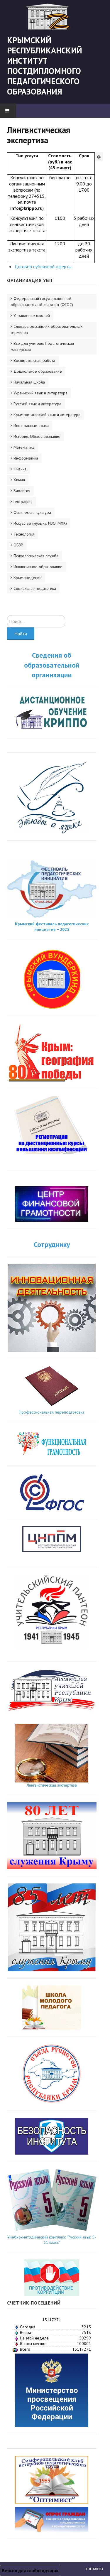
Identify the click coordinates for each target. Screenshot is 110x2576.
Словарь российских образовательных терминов (46, 329)
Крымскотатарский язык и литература (47, 415)
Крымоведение (28, 578)
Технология (24, 534)
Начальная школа (29, 382)
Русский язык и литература (37, 404)
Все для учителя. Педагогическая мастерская (42, 346)
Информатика (26, 458)
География (23, 502)
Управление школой (32, 315)
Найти (21, 634)
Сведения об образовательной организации (52, 665)
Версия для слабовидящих (30, 2570)
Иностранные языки (31, 426)
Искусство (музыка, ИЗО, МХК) (40, 523)
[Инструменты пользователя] (99, 157)
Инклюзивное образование (38, 567)
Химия (19, 480)
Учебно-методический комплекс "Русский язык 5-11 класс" (52, 2240)
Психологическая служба (36, 556)
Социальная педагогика (35, 588)
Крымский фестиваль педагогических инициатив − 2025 (52, 926)
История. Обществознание (37, 436)
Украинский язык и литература (40, 393)
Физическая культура (32, 512)
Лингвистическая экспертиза (52, 1785)
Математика (24, 447)
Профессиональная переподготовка (52, 1412)
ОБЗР (18, 545)
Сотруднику (52, 1244)
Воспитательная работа (34, 360)
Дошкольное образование (38, 371)
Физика (20, 469)
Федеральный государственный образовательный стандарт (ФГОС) (42, 302)
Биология (22, 491)
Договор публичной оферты (43, 266)
